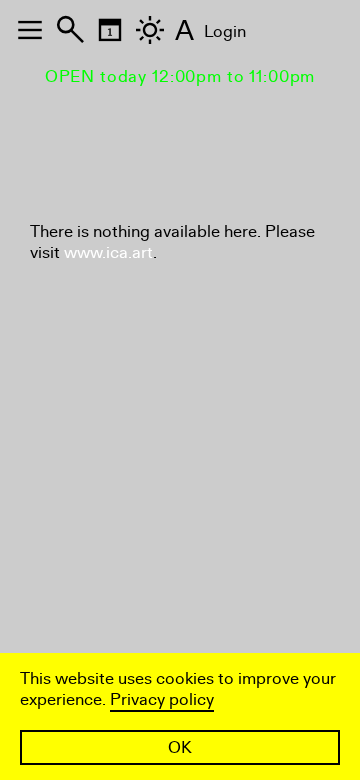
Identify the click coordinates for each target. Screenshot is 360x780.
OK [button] (180, 747)
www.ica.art (108, 252)
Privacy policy (162, 699)
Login (225, 31)
